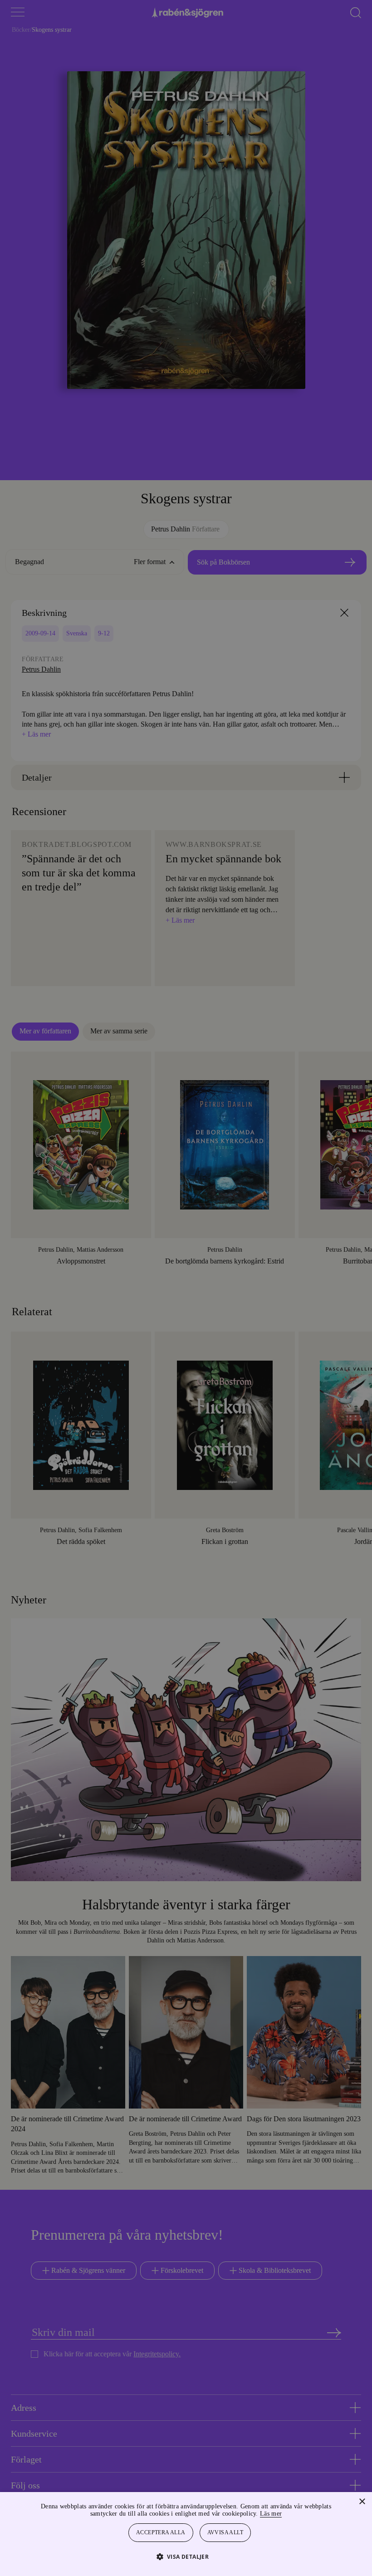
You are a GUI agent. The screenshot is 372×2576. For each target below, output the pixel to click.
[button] (186, 2556)
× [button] (362, 2502)
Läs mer (295, 2514)
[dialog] (186, 1288)
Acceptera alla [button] (161, 2533)
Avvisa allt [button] (226, 2533)
